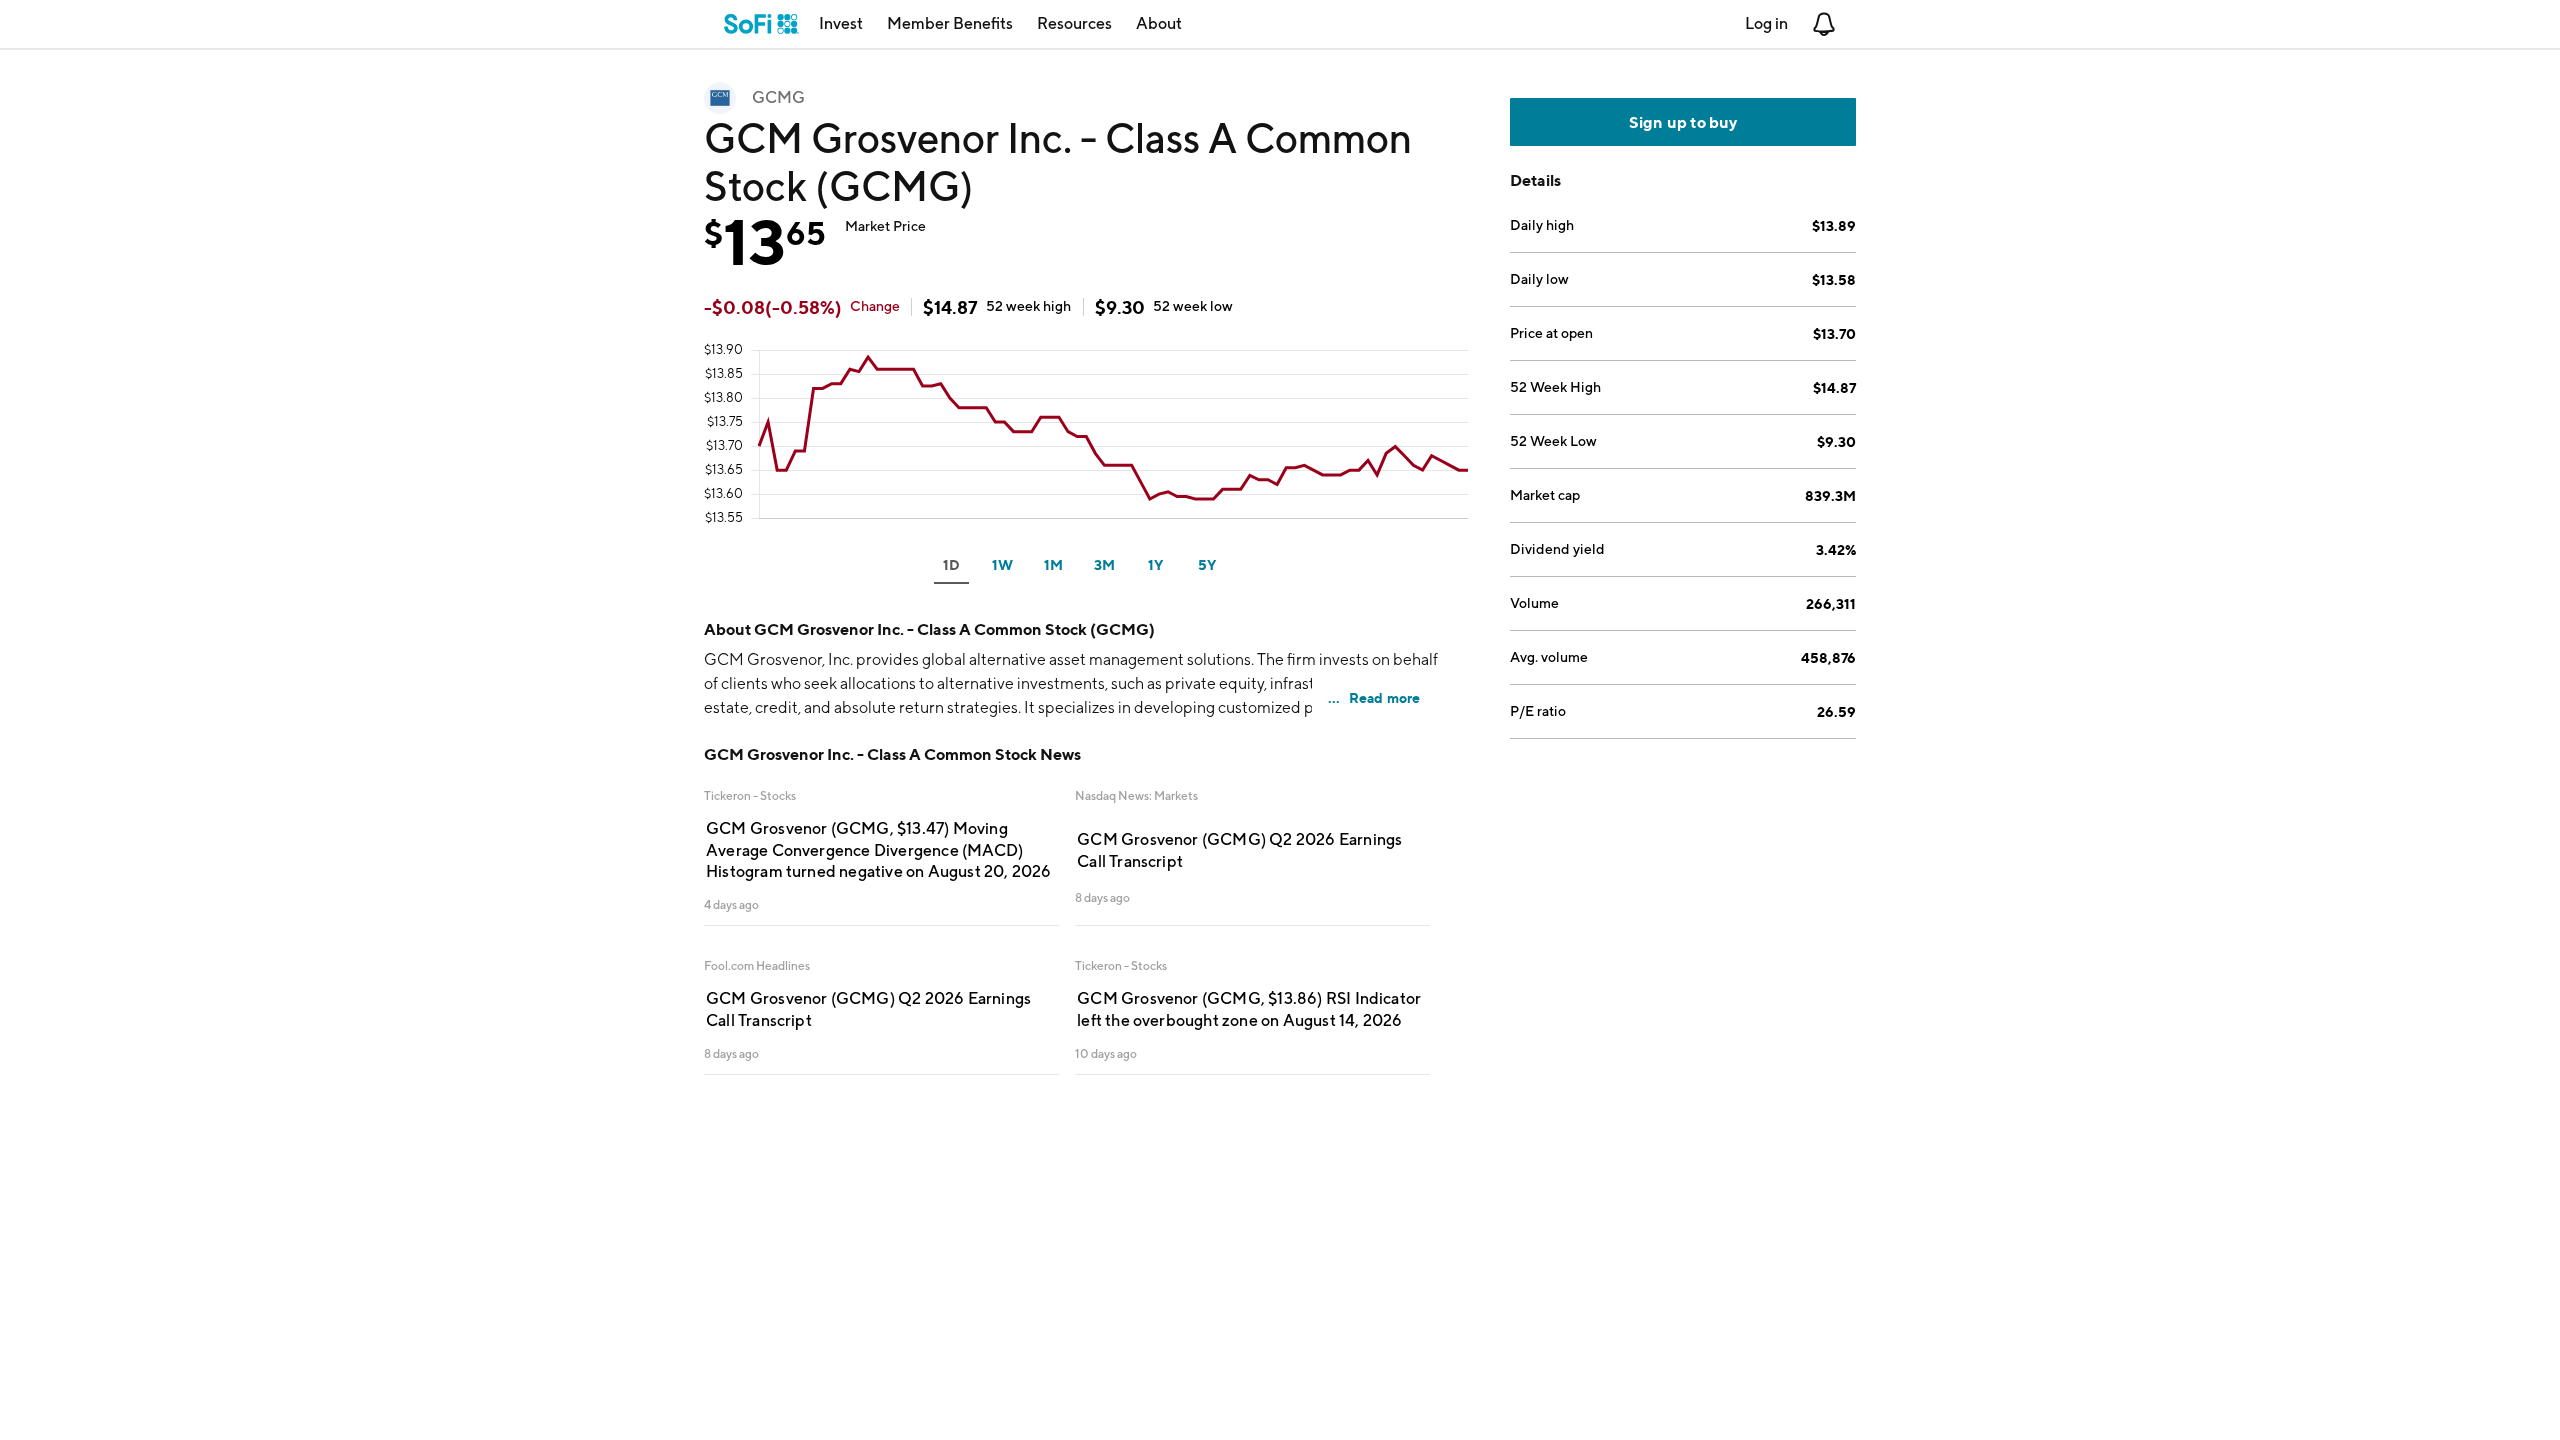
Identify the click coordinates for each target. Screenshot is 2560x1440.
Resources (1074, 23)
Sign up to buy (1683, 122)
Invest (841, 23)
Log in (1766, 23)
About (1159, 23)
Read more (1385, 697)
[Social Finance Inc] (761, 24)
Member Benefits (950, 23)
